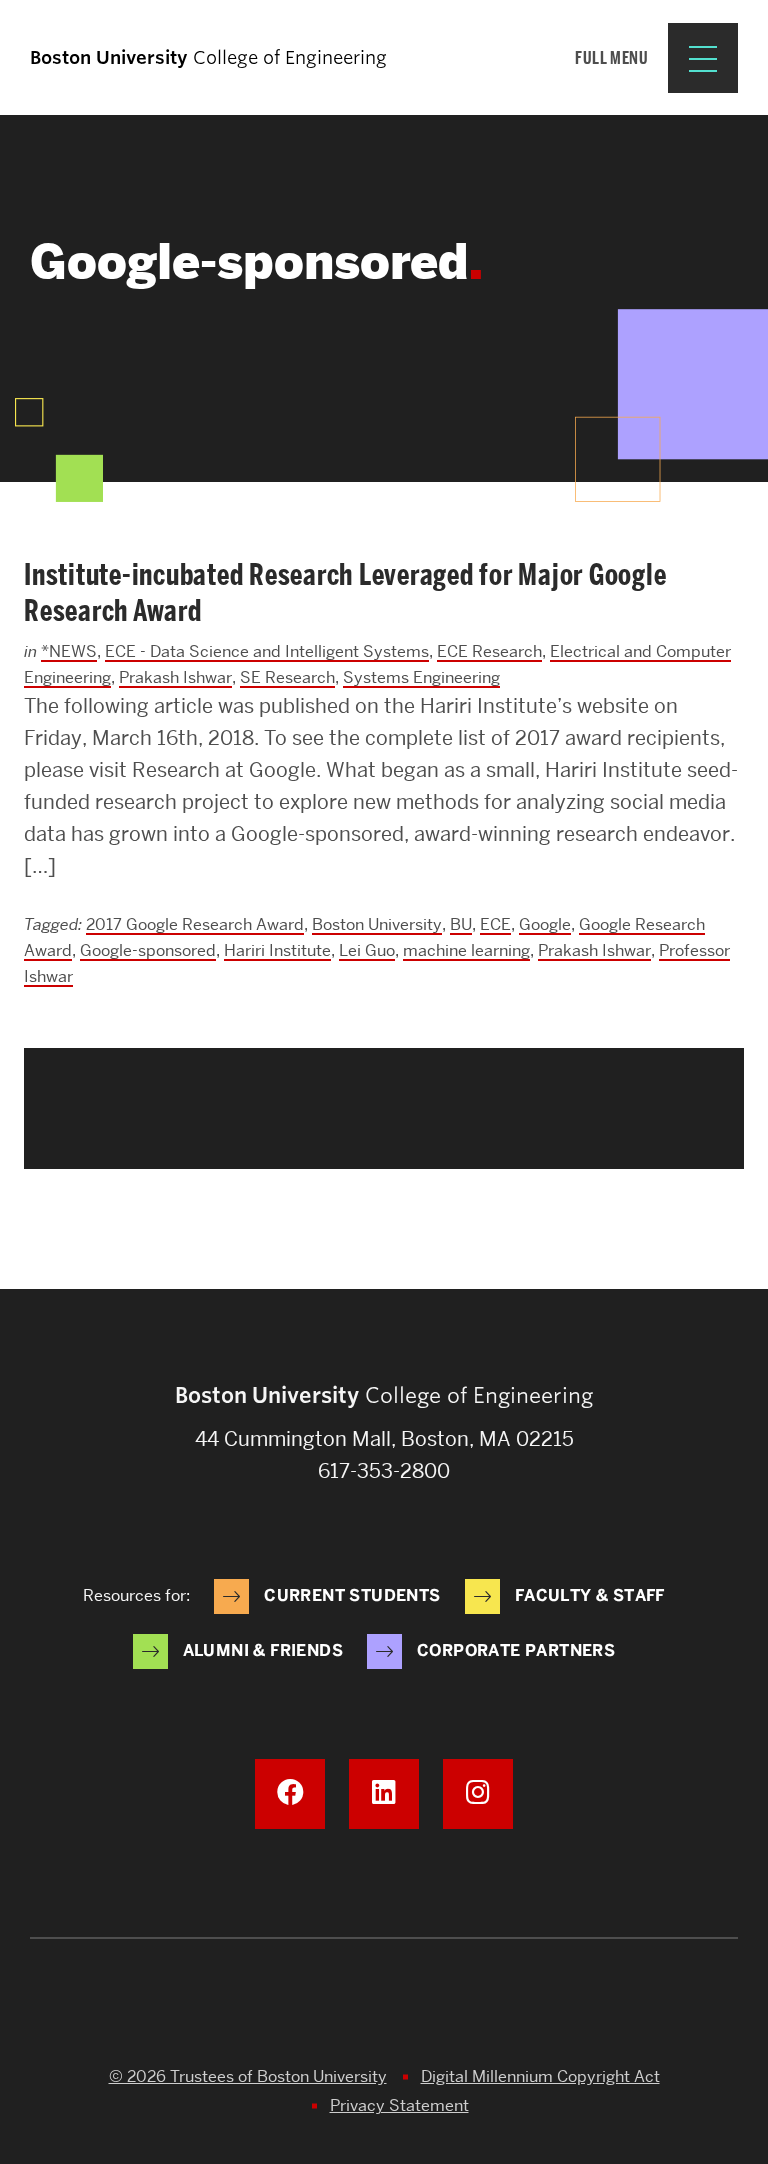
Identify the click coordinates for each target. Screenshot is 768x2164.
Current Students (352, 1595)
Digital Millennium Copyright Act (540, 2076)
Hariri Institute (277, 950)
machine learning (466, 950)
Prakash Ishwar (175, 677)
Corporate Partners (516, 1650)
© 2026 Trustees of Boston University (248, 2076)
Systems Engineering (421, 677)
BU (461, 924)
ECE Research (489, 651)
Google (545, 924)
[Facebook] (290, 1794)
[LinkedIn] (384, 1794)
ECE (495, 924)
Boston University (377, 924)
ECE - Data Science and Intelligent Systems (267, 651)
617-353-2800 (384, 1471)
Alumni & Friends (263, 1650)
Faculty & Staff (590, 1595)
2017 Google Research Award (195, 924)
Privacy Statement (399, 2105)
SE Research (287, 677)
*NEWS (69, 651)
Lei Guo (367, 950)
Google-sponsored (148, 950)
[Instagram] (478, 1794)
